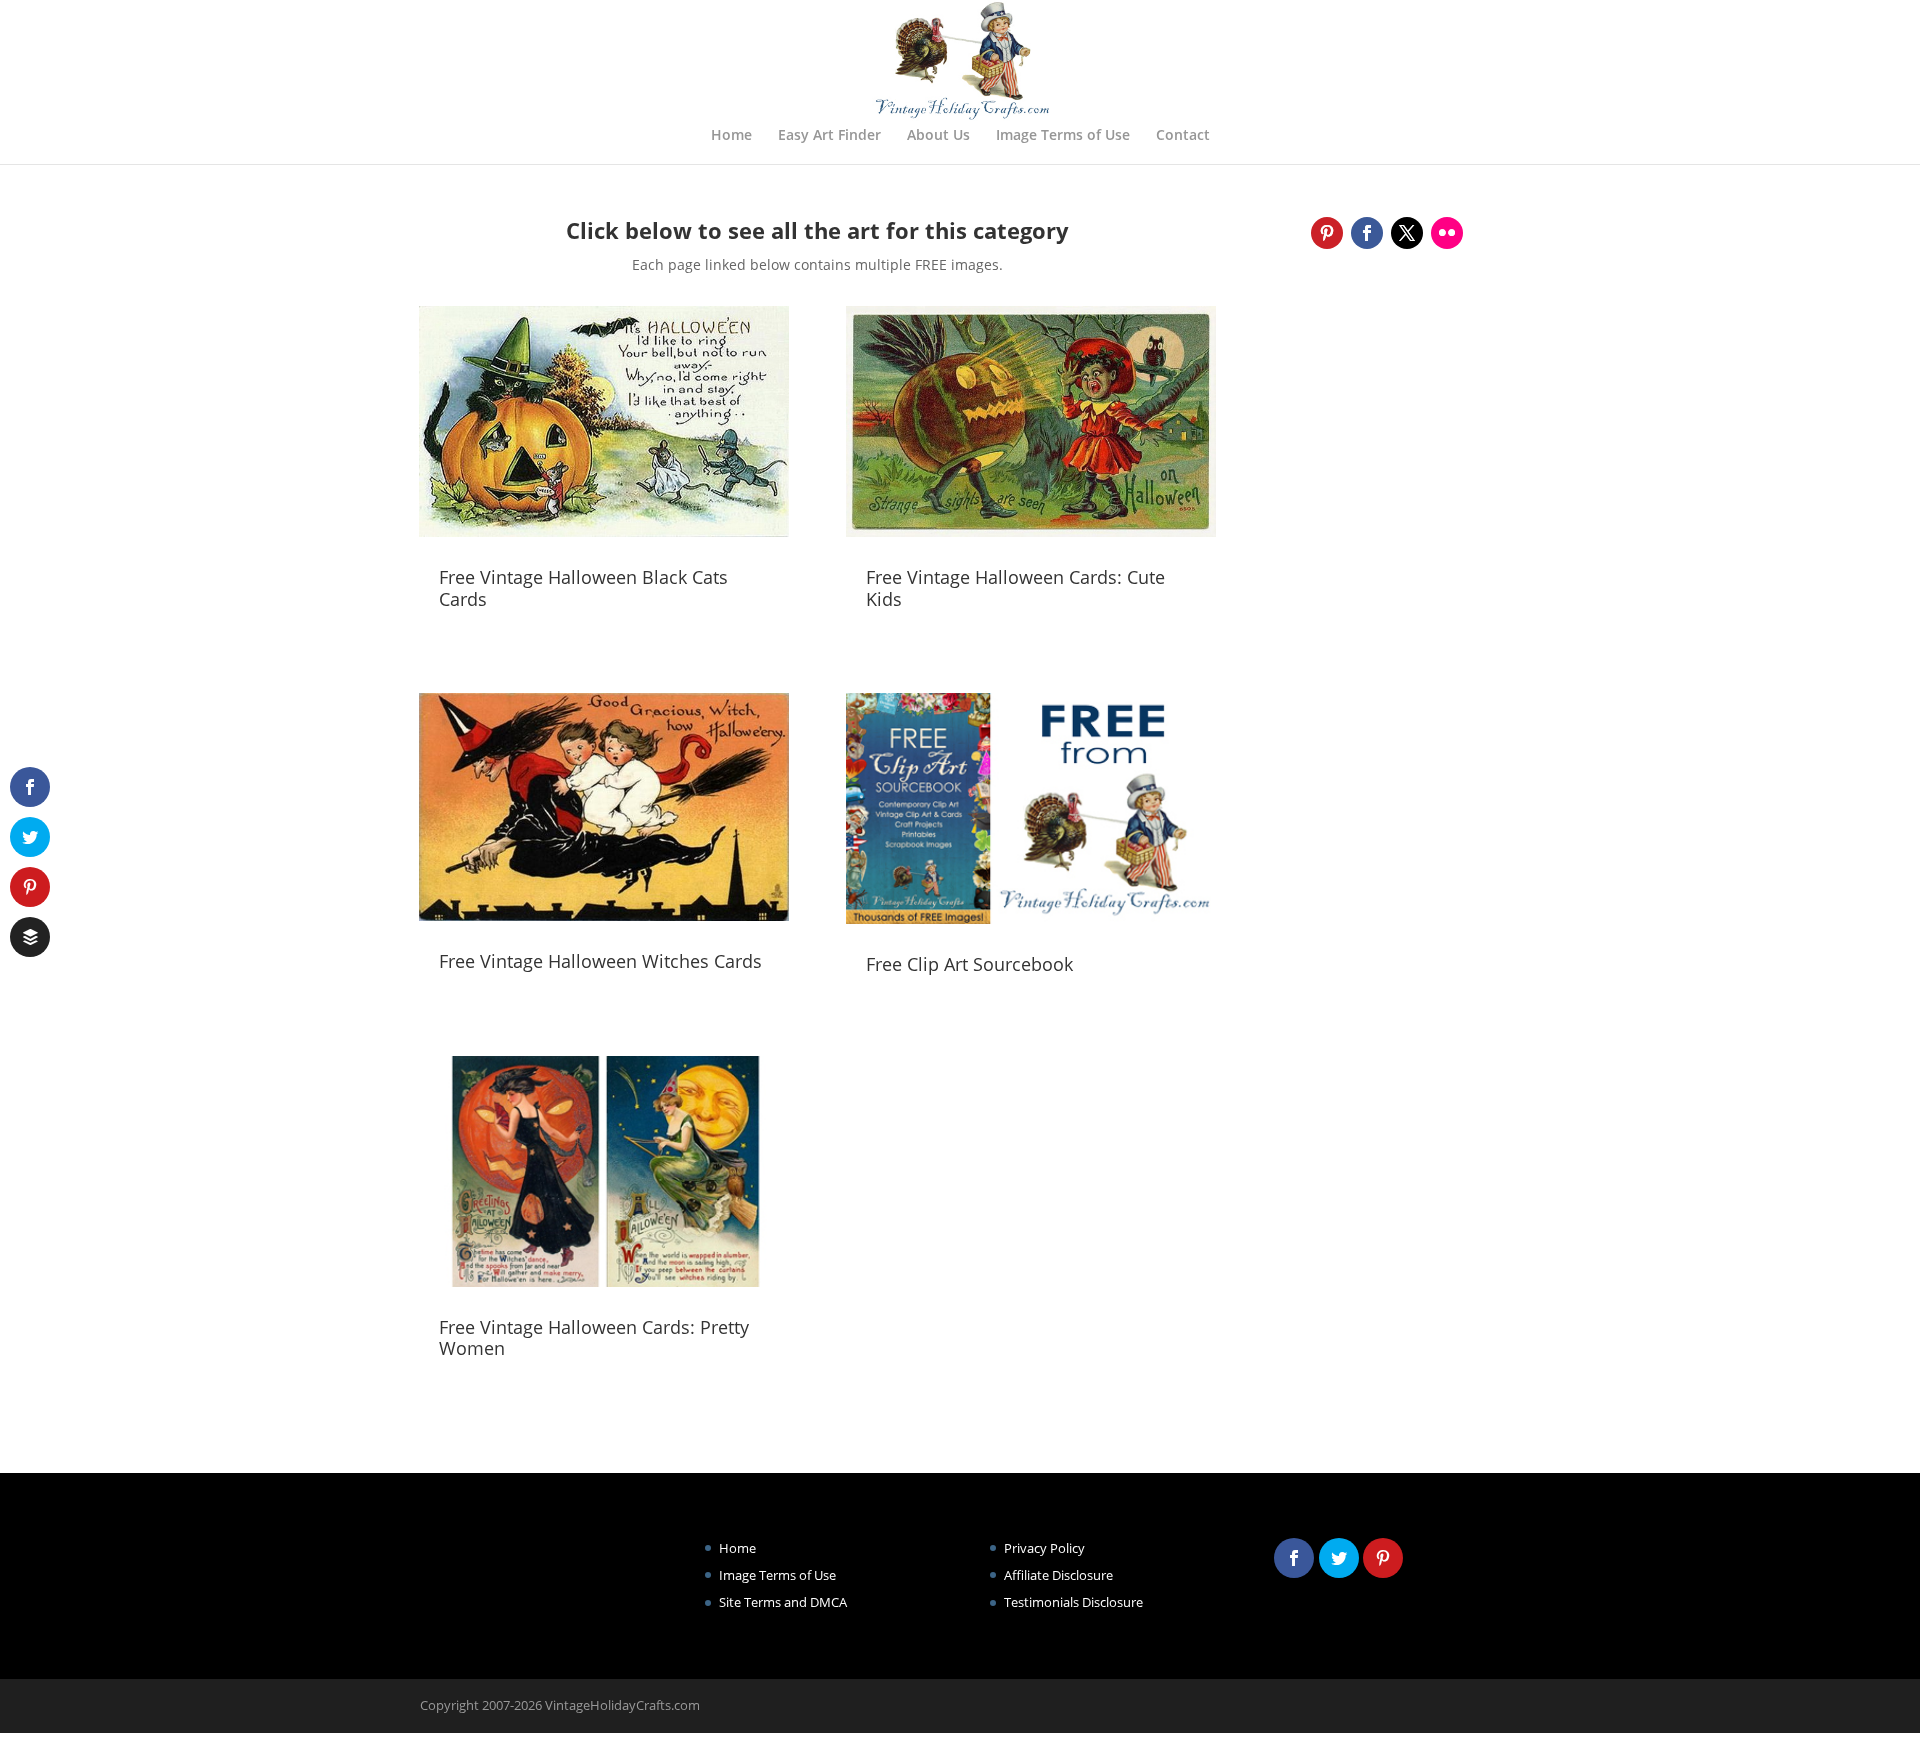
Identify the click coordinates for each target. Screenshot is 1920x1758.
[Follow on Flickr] (1447, 233)
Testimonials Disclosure (1073, 1602)
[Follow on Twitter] (1407, 233)
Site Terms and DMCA (783, 1602)
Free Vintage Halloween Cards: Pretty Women (594, 1338)
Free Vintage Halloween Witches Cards (600, 961)
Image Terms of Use (1063, 136)
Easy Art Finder (829, 136)
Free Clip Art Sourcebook (969, 964)
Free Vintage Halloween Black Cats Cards (583, 588)
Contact (1183, 136)
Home (731, 136)
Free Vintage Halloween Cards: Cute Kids (1015, 588)
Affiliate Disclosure (1058, 1575)
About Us (938, 136)
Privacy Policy (1044, 1548)
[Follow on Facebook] (1367, 233)
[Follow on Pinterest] (1327, 233)
